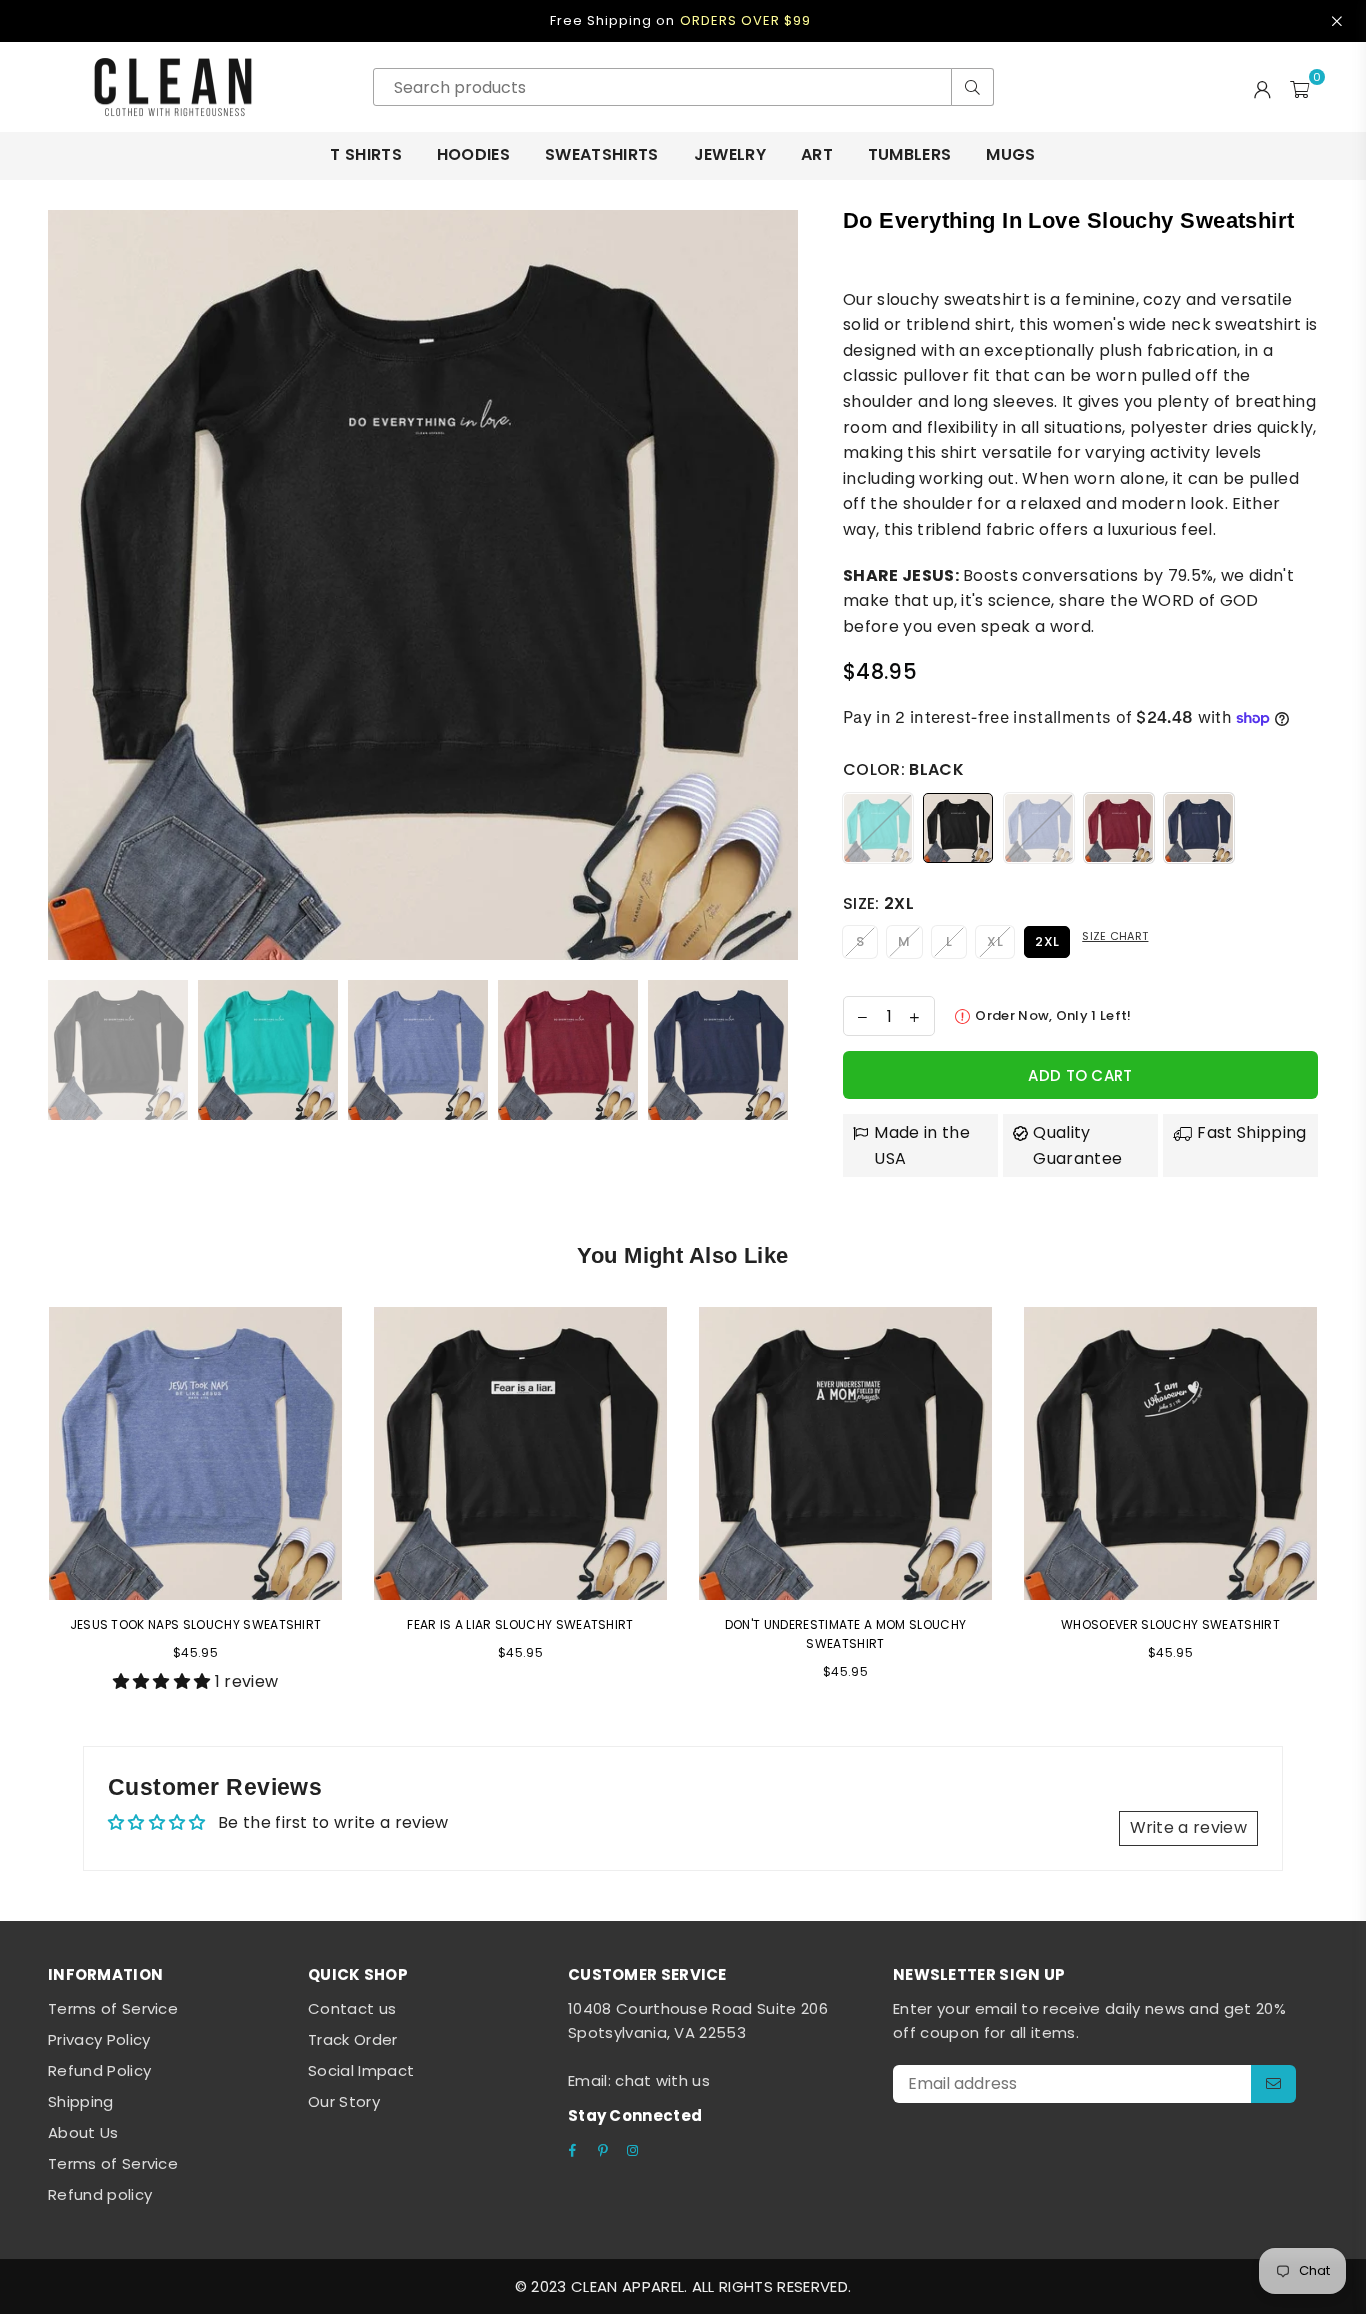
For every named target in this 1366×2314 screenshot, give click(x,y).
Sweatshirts (602, 154)
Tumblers (910, 154)
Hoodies (473, 154)
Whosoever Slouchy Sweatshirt (1170, 1624)
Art (817, 154)
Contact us (352, 2008)
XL (995, 941)
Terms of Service (113, 2008)
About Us (83, 2132)
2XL (1047, 941)
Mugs (1010, 154)
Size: (878, 903)
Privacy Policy (99, 2039)
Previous (65, 584)
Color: (903, 769)
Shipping (81, 2101)
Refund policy (100, 2194)
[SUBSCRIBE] (1273, 2084)
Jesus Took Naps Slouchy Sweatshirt (196, 1624)
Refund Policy (99, 2070)
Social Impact (361, 2070)
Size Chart (1115, 936)
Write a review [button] (1188, 1827)
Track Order (353, 2039)
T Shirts (366, 154)
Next (780, 584)
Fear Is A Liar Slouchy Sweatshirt (520, 1624)
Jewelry (730, 154)
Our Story (344, 2101)
